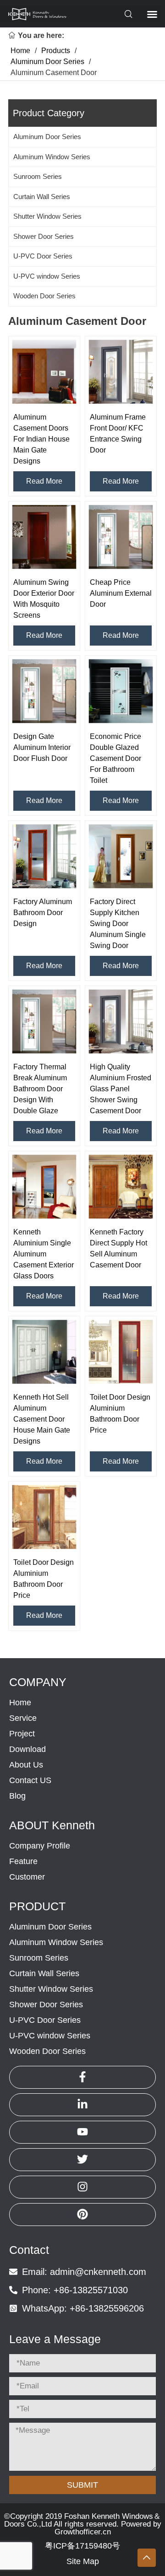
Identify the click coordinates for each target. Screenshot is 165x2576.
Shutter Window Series (47, 216)
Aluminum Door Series (47, 137)
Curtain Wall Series (42, 197)
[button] (80, 14)
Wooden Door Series (44, 296)
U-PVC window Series (47, 276)
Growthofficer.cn (83, 2532)
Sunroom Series (38, 176)
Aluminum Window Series (52, 157)
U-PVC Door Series (43, 256)
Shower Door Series (44, 236)
